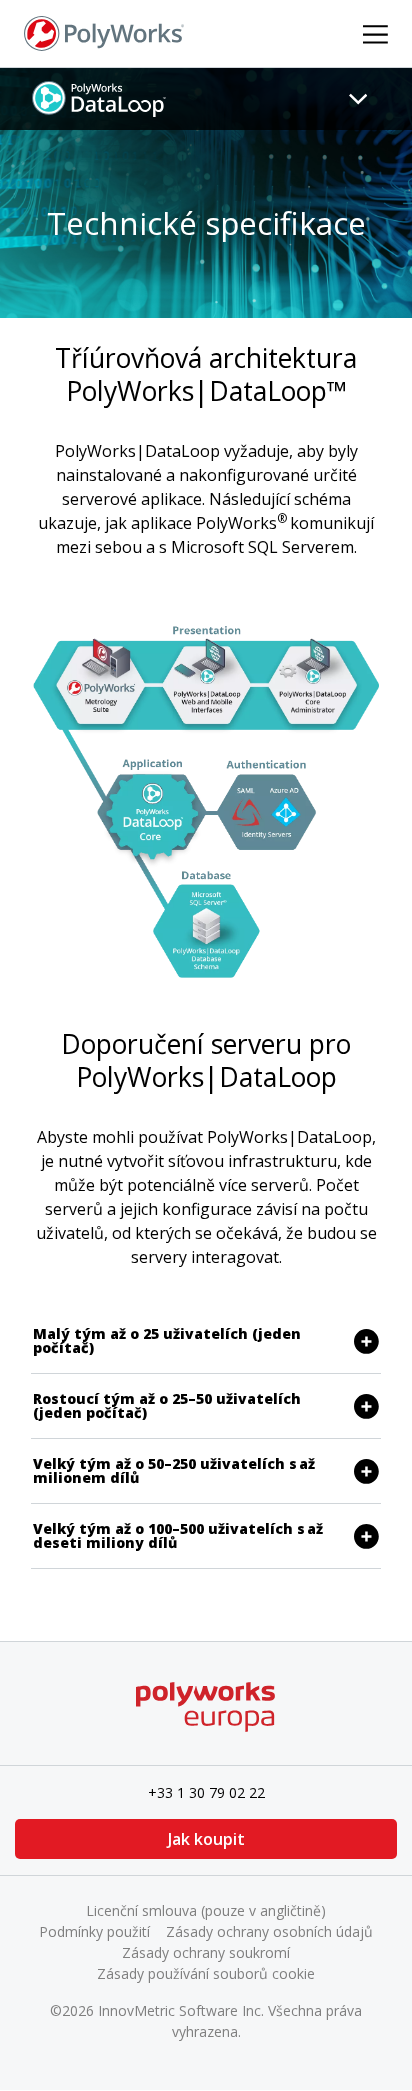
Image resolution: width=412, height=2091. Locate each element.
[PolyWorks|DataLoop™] (100, 98)
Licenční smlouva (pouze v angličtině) (206, 1910)
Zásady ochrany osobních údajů (269, 1931)
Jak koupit (206, 1839)
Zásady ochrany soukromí (206, 1952)
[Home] (104, 32)
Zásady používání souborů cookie (206, 1973)
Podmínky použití (94, 1931)
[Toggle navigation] (358, 99)
